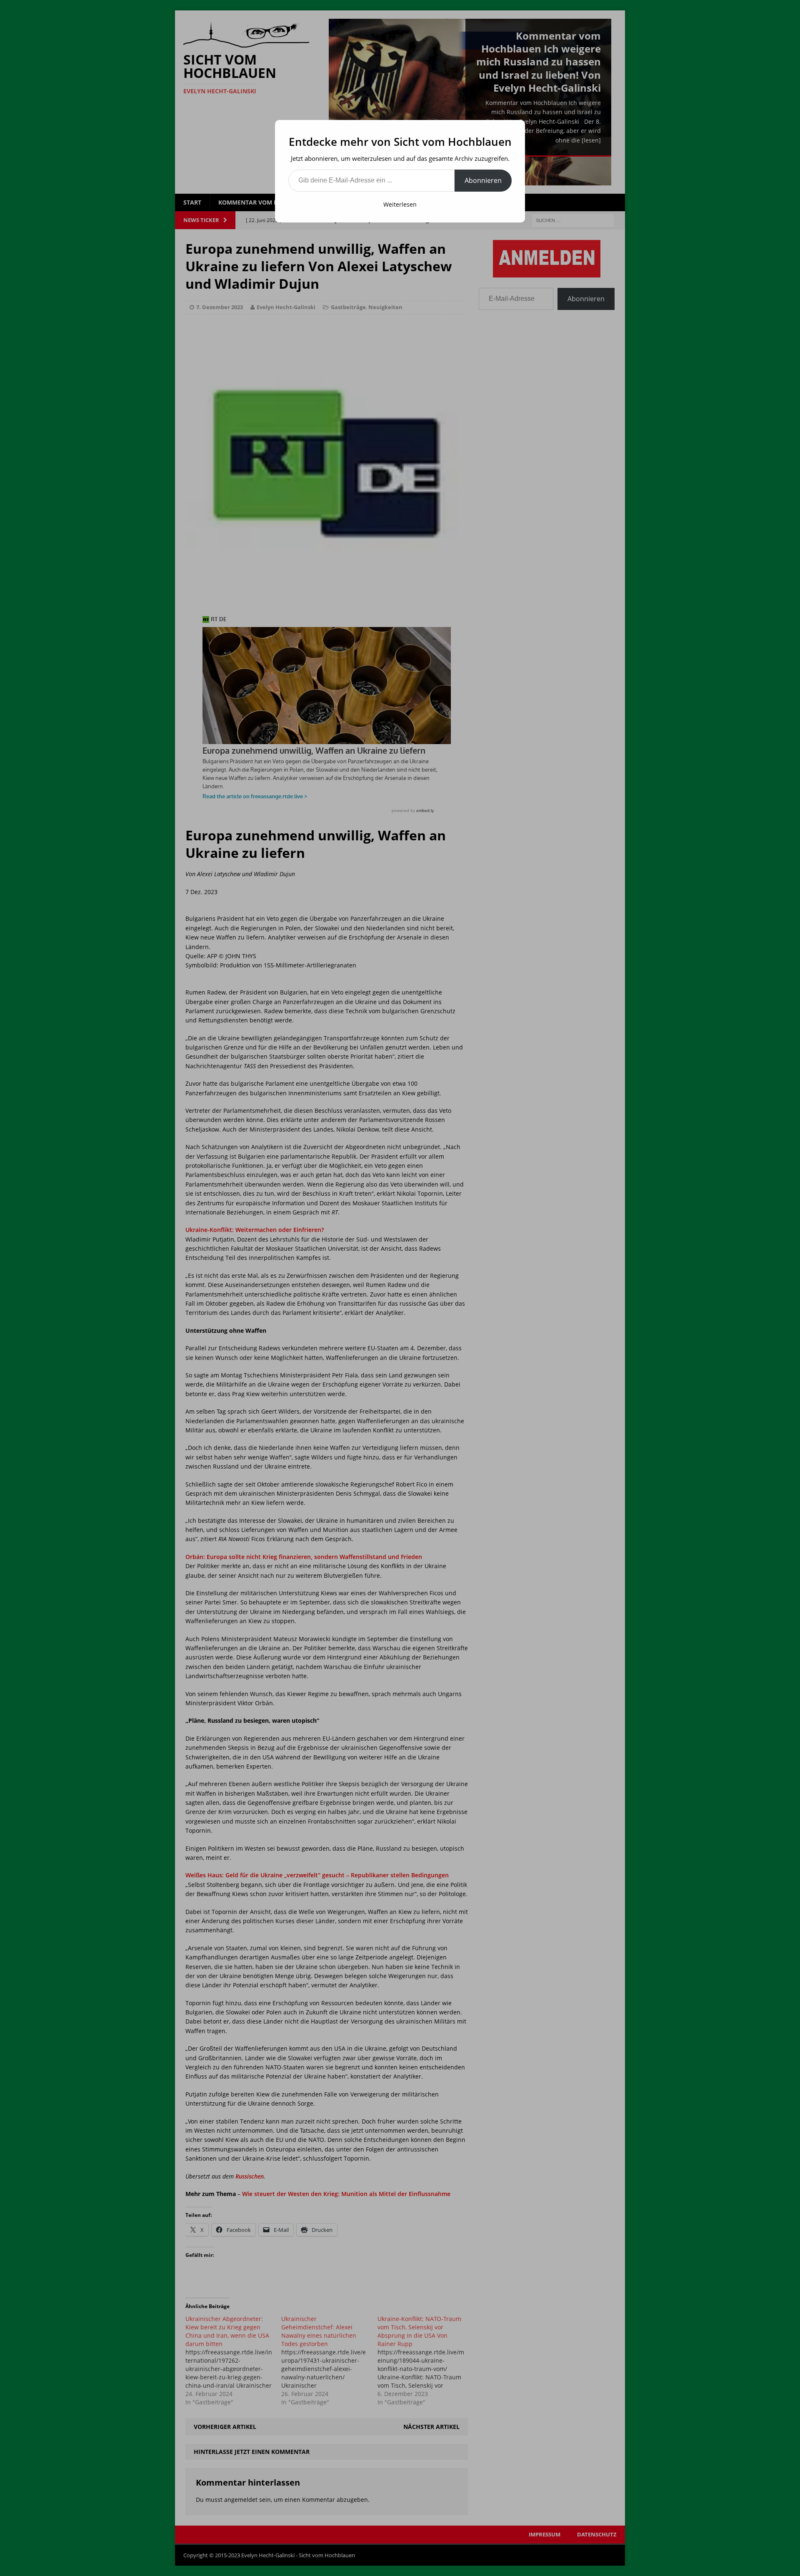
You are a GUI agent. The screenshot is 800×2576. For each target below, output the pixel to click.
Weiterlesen (400, 204)
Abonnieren (483, 180)
